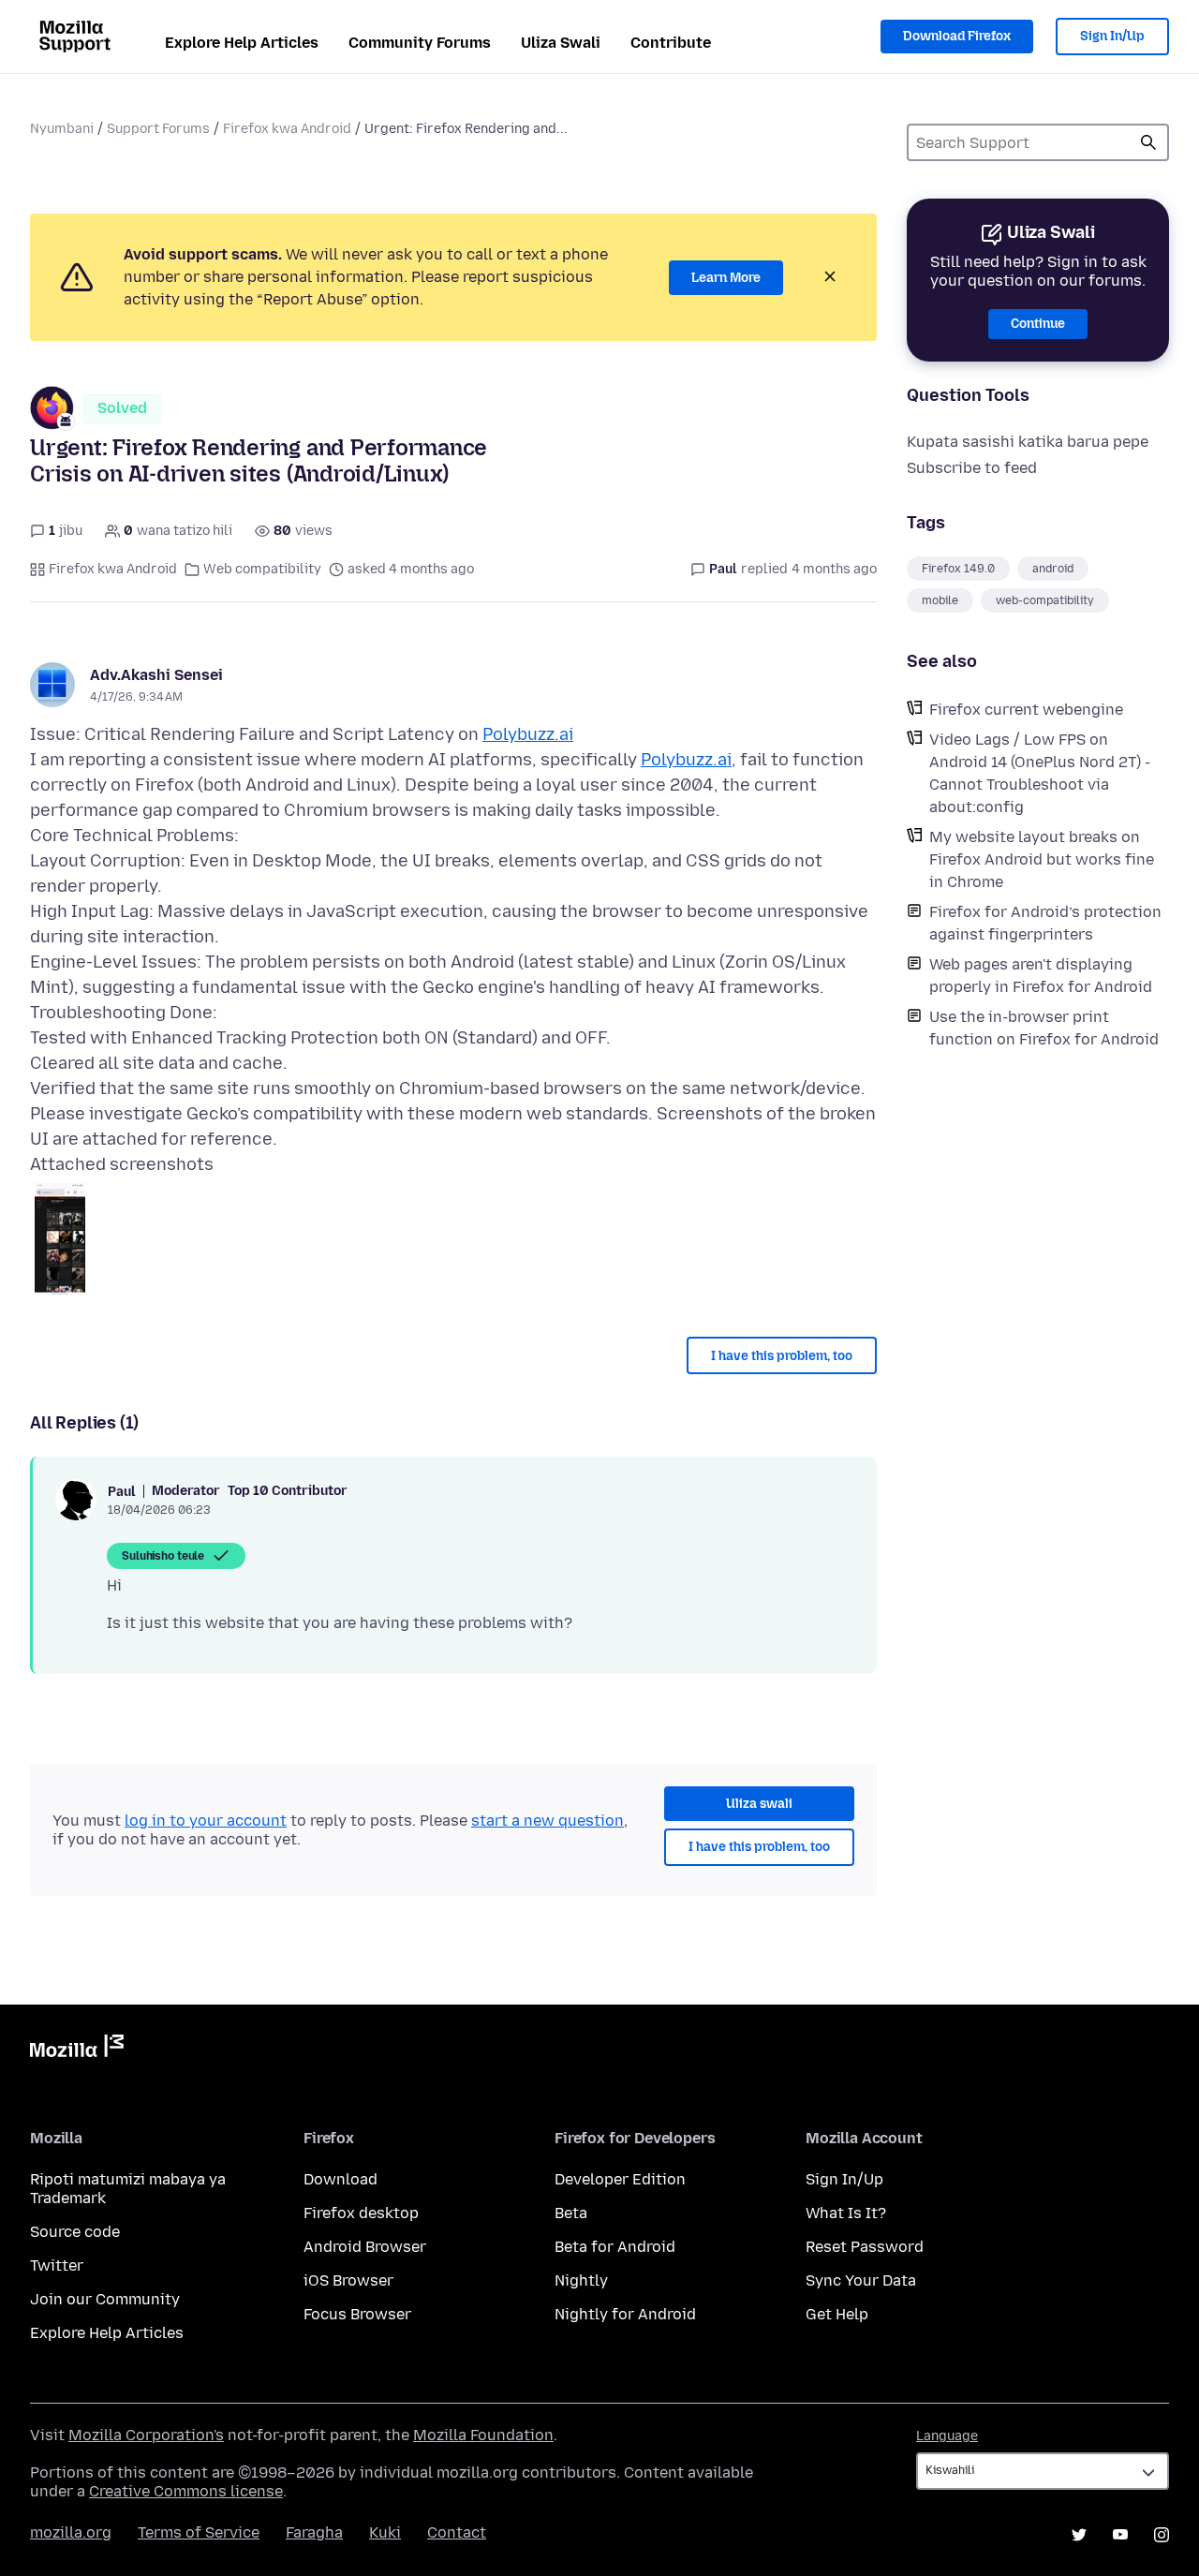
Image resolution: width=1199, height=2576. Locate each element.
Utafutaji (1148, 142)
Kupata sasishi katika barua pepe (1028, 442)
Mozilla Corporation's (146, 2435)
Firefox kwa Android (287, 129)
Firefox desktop (361, 2213)
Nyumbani (62, 129)
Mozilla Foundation (483, 2435)
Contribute (671, 43)
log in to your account (206, 1821)
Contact (457, 2532)
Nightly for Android (625, 2314)
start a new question (548, 1821)
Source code (75, 2232)
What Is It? (846, 2213)
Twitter (57, 2265)
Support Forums (158, 129)
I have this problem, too (782, 1356)
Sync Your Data (861, 2280)
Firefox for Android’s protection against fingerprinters (1045, 923)
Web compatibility (262, 569)
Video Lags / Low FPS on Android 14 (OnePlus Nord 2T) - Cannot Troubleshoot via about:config (1040, 773)
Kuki (385, 2532)
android (1053, 569)
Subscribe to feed (972, 468)
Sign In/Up (1112, 36)
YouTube (1120, 2535)
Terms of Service (199, 2532)
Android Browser (365, 2247)
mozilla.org (71, 2532)
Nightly (581, 2280)
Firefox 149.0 (958, 569)
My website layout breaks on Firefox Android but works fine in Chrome (1042, 859)
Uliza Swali (561, 43)
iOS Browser (348, 2280)
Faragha (314, 2532)
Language (947, 2436)
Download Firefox (957, 36)
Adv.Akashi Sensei (156, 675)
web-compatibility (1045, 600)
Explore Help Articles (242, 43)
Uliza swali (759, 1804)
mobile (940, 600)
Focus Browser (357, 2314)
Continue (1038, 324)
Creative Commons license (186, 2491)
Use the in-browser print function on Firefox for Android (1044, 1028)
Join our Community (105, 2299)
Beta (571, 2213)
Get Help (837, 2314)
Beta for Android (615, 2247)
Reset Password (865, 2247)
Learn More (726, 278)
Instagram (1162, 2535)
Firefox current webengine (1026, 710)
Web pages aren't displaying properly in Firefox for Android (1041, 976)
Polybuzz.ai (528, 734)
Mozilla (77, 2050)
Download (340, 2179)
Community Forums (420, 43)
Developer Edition (620, 2179)
